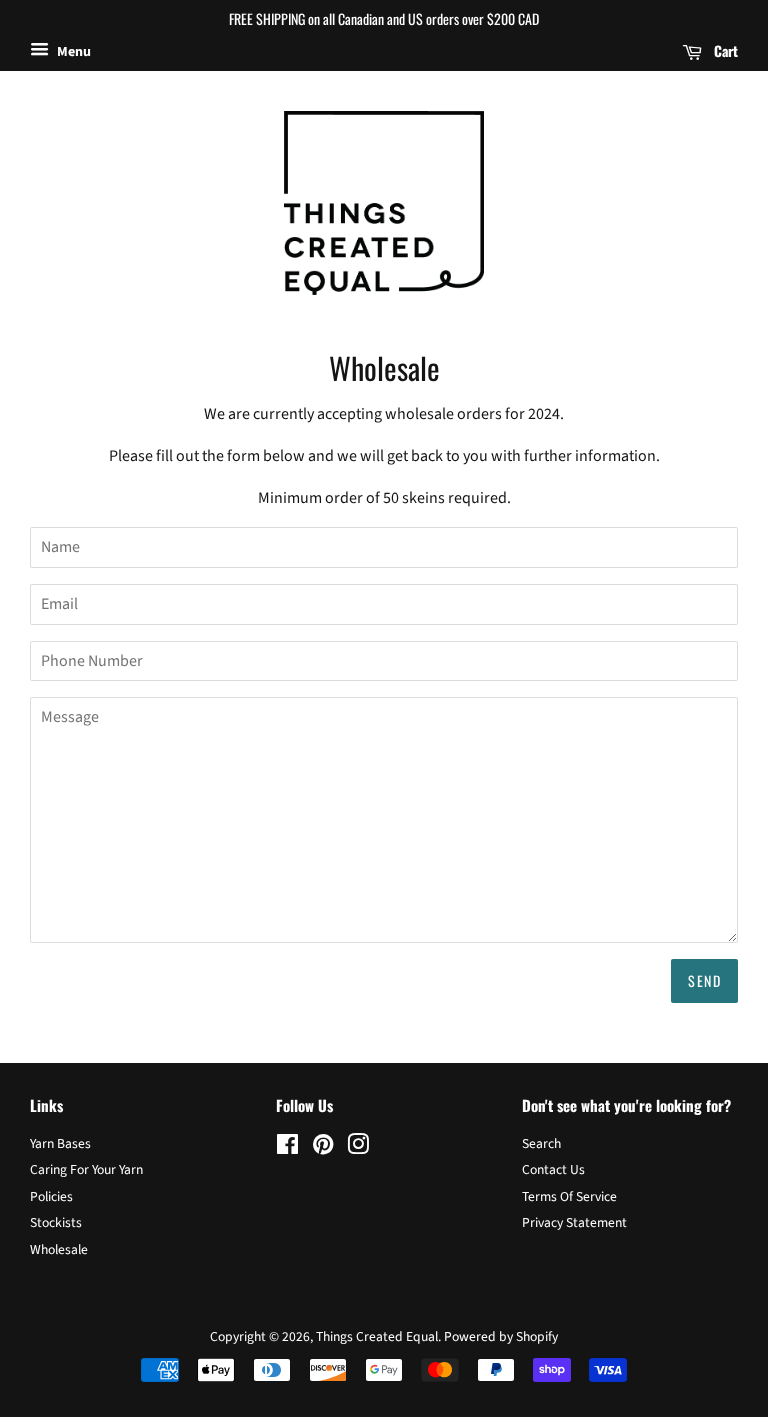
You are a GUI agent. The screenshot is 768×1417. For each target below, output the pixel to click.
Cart (724, 50)
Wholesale (59, 1249)
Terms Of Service (569, 1196)
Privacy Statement (574, 1222)
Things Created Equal (377, 1336)
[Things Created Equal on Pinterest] (323, 1148)
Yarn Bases (60, 1143)
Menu (72, 52)
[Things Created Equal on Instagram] (358, 1148)
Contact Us (553, 1169)
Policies (51, 1196)
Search (541, 1143)
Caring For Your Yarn (86, 1169)
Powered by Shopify (501, 1336)
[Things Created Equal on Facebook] (287, 1148)
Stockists (56, 1222)
